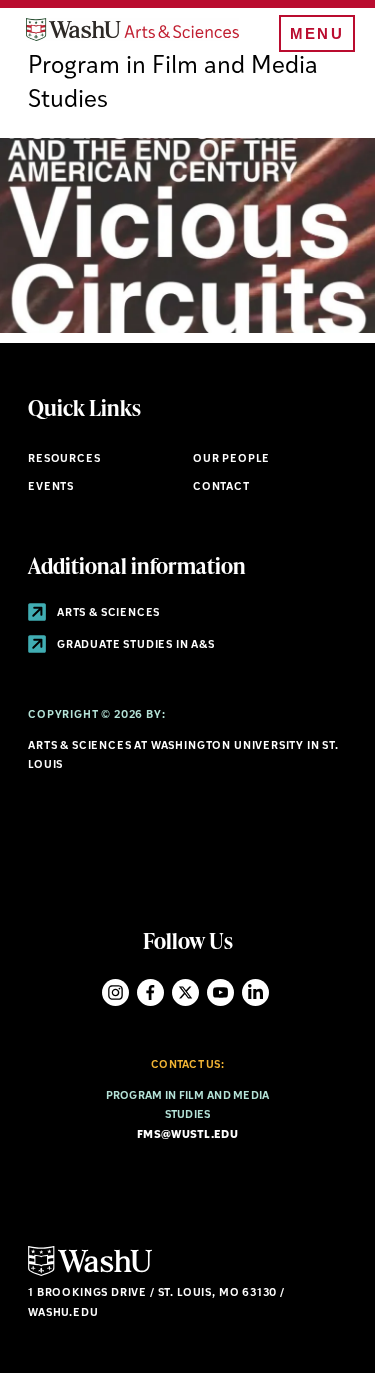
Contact (221, 487)
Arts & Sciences (107, 613)
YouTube (220, 992)
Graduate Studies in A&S (134, 645)
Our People (231, 459)
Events (51, 487)
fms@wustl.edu (187, 1135)
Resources (64, 459)
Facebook (150, 992)
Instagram (115, 992)
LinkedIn (255, 992)
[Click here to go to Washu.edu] (90, 1273)
